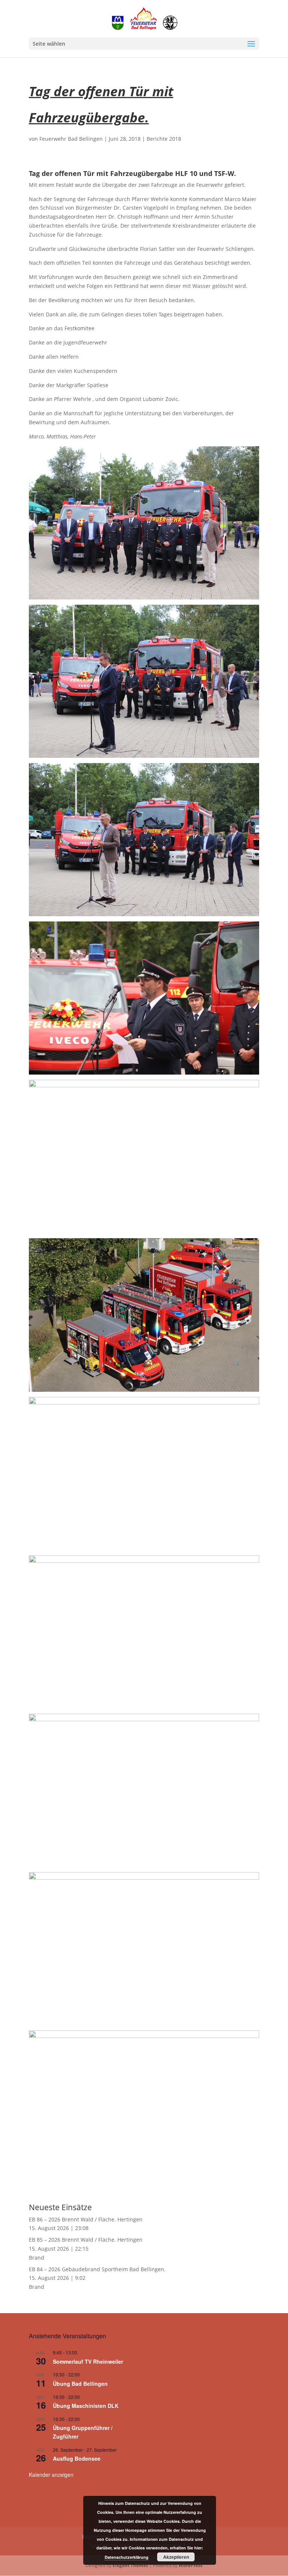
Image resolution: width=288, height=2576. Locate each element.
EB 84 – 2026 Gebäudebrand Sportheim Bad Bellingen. (97, 2269)
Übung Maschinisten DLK (86, 2406)
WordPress (190, 2565)
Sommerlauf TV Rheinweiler (88, 2361)
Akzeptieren (176, 2557)
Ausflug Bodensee (77, 2458)
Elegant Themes (130, 2565)
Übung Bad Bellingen (80, 2384)
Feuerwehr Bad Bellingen (71, 139)
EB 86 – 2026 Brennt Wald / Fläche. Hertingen (86, 2219)
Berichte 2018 (164, 139)
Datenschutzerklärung (127, 2557)
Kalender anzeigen (51, 2475)
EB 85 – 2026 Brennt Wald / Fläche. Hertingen (86, 2240)
